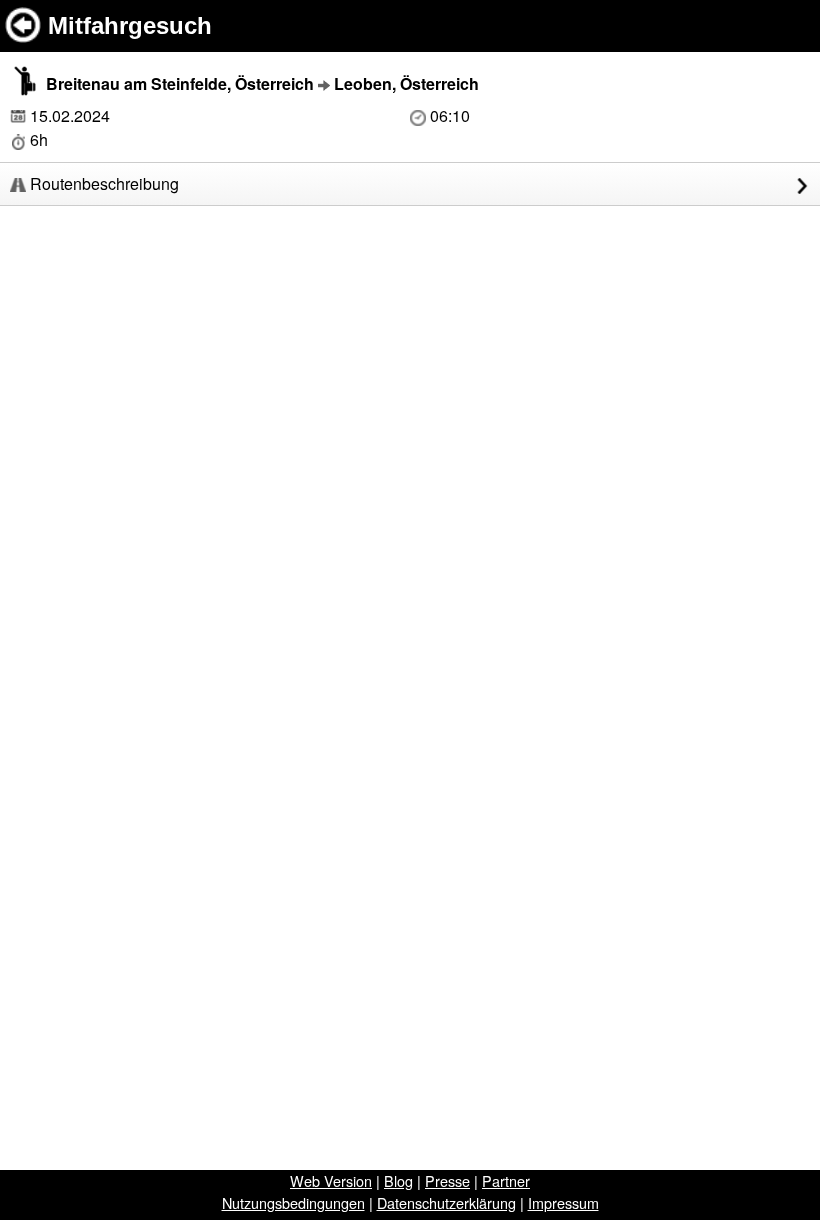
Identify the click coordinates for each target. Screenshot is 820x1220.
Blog (398, 1180)
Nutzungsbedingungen (293, 1202)
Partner (506, 1180)
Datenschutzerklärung (446, 1202)
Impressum (563, 1202)
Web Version (331, 1180)
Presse (447, 1180)
